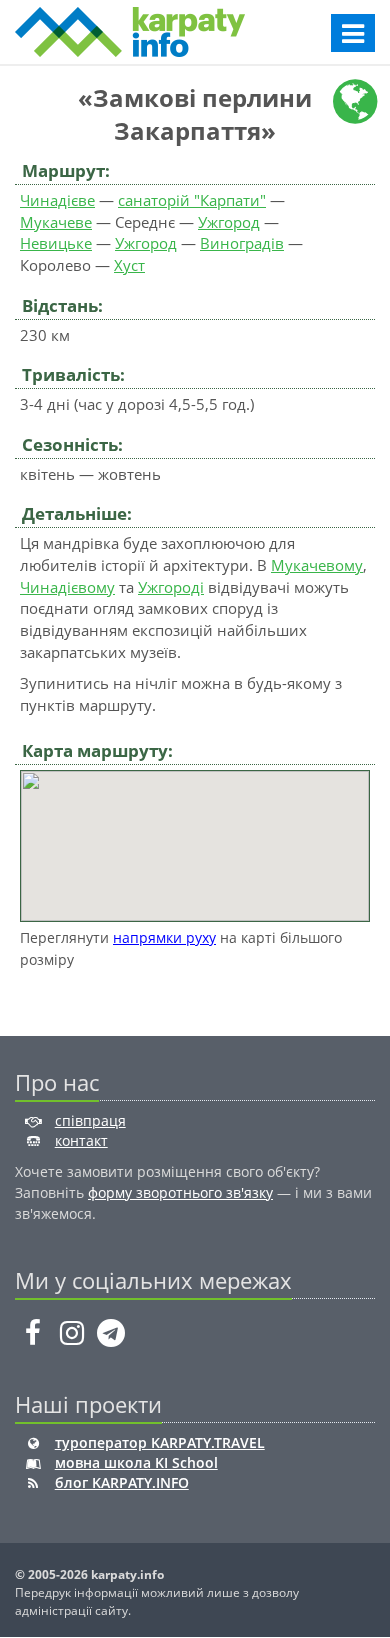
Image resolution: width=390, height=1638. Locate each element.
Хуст (129, 265)
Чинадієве (57, 200)
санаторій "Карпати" (192, 200)
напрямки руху (164, 937)
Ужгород (229, 222)
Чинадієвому (67, 587)
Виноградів (242, 243)
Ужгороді (171, 587)
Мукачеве (56, 222)
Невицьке (56, 243)
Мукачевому (317, 565)
